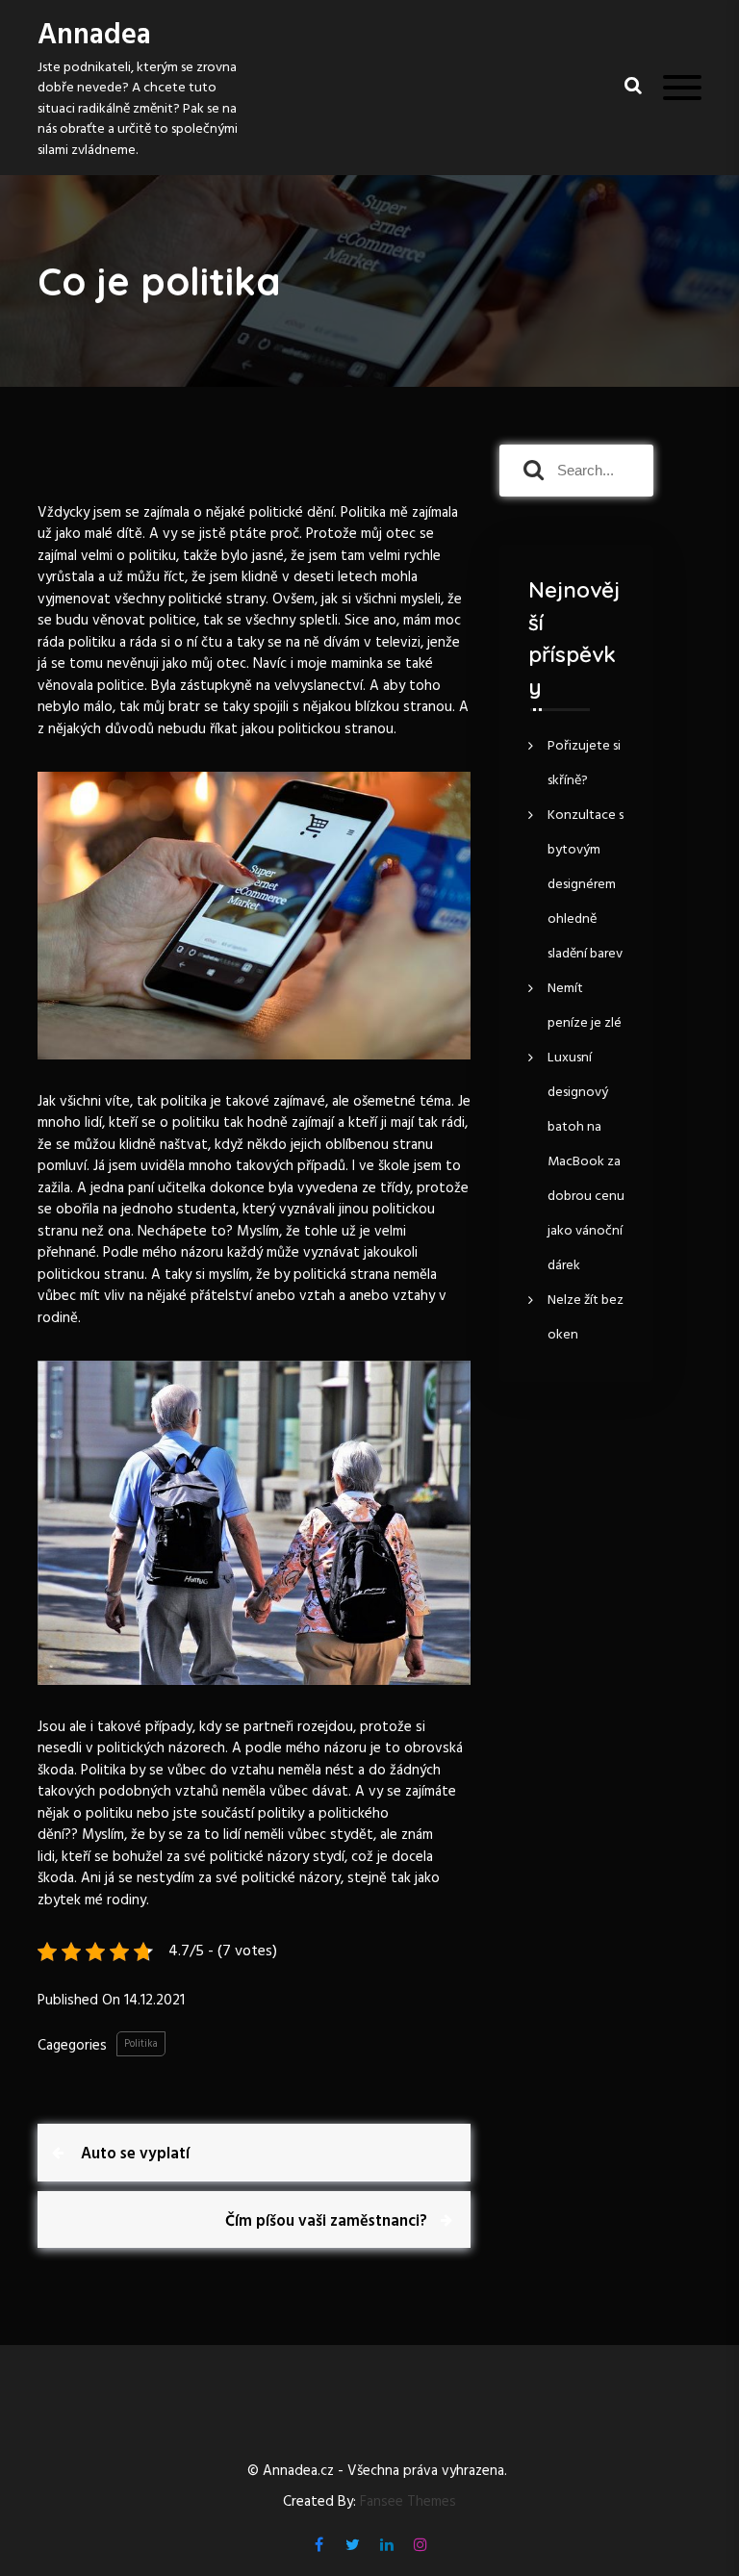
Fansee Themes (408, 2502)
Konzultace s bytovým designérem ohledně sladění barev (586, 885)
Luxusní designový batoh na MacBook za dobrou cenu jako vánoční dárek (586, 1162)
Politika (141, 2044)
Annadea (94, 36)
